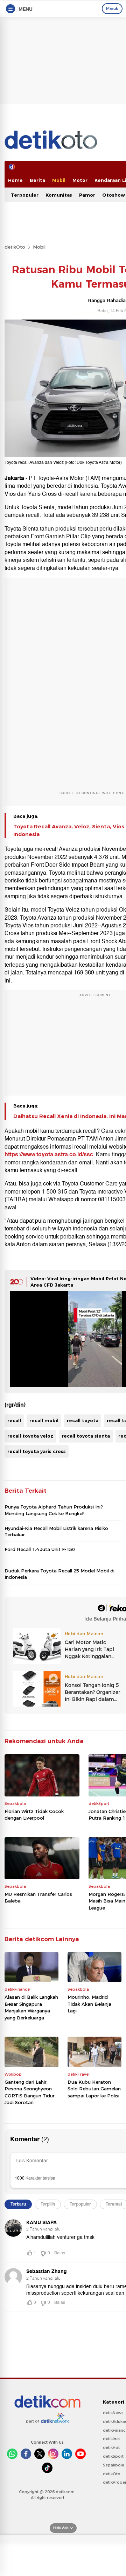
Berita (37, 180)
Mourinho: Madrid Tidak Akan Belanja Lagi (89, 2004)
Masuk (112, 8)
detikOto (15, 247)
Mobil (59, 180)
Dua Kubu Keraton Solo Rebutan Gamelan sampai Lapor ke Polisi (94, 2089)
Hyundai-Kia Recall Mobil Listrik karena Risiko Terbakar (56, 1531)
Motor (80, 180)
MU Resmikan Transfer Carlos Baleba (38, 1898)
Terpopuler (25, 195)
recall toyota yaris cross (37, 1451)
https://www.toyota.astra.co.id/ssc (49, 1155)
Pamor (87, 195)
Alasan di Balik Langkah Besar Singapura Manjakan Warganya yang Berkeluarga (31, 2007)
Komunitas (59, 195)
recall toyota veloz (30, 1436)
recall (14, 1420)
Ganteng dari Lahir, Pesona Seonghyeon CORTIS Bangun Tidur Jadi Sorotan (30, 2092)
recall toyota (83, 1420)
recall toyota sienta (86, 1436)
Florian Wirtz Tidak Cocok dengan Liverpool (34, 1815)
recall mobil (44, 1420)
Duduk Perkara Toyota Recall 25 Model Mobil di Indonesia (59, 1574)
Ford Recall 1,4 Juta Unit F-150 (40, 1549)
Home (15, 180)
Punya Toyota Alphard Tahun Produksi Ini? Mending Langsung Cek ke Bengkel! (54, 1510)
